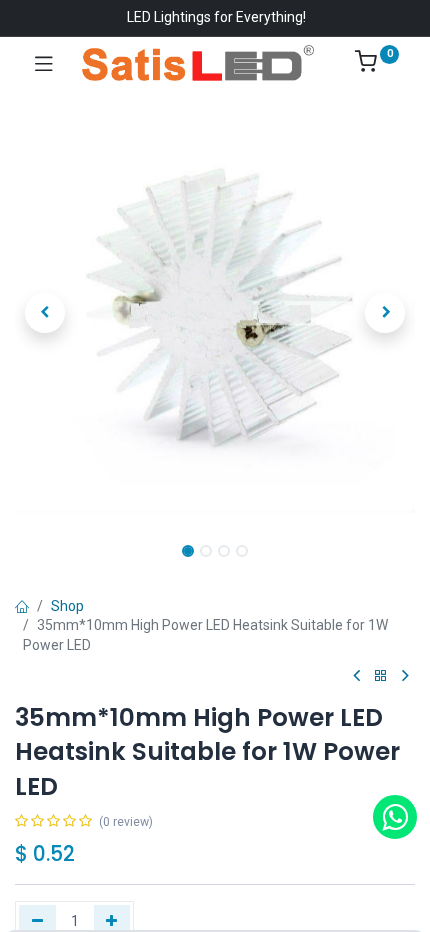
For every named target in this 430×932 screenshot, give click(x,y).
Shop (67, 606)
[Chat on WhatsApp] (395, 817)
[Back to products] (381, 676)
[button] (45, 313)
